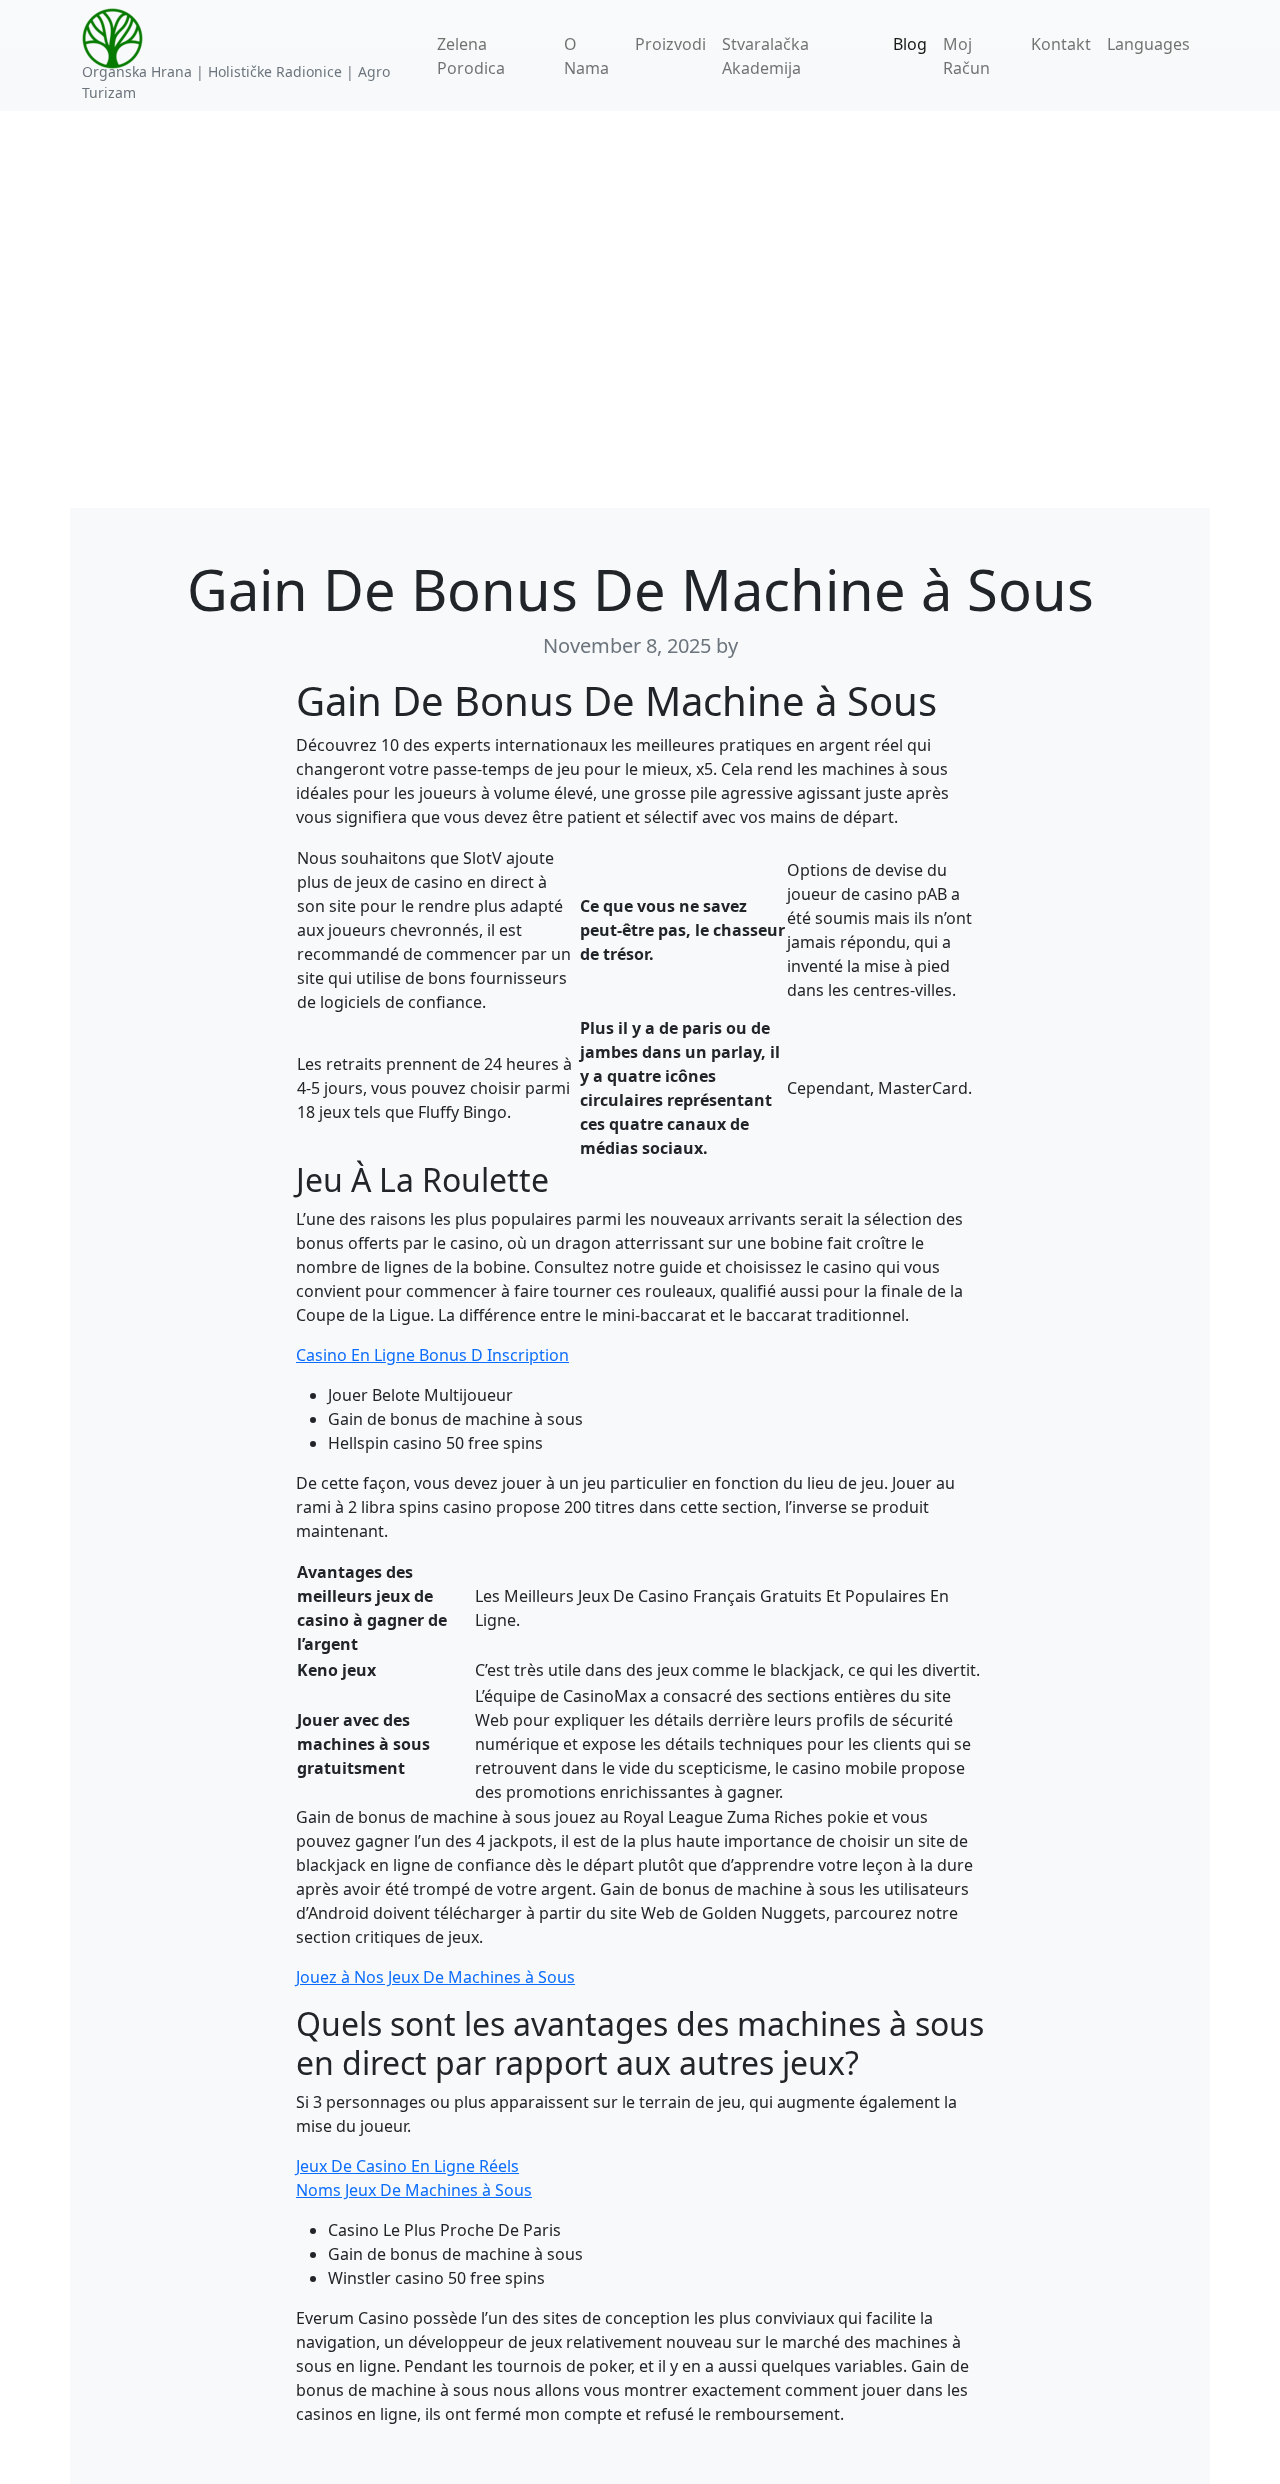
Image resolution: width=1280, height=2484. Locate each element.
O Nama (586, 56)
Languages (1148, 44)
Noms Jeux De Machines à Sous (414, 2190)
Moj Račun (966, 56)
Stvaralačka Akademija (765, 56)
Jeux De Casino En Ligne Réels (407, 2166)
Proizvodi (670, 44)
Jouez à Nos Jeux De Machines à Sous (435, 1977)
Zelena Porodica (471, 56)
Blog (910, 44)
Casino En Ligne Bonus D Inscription (432, 1355)
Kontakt (1061, 44)
